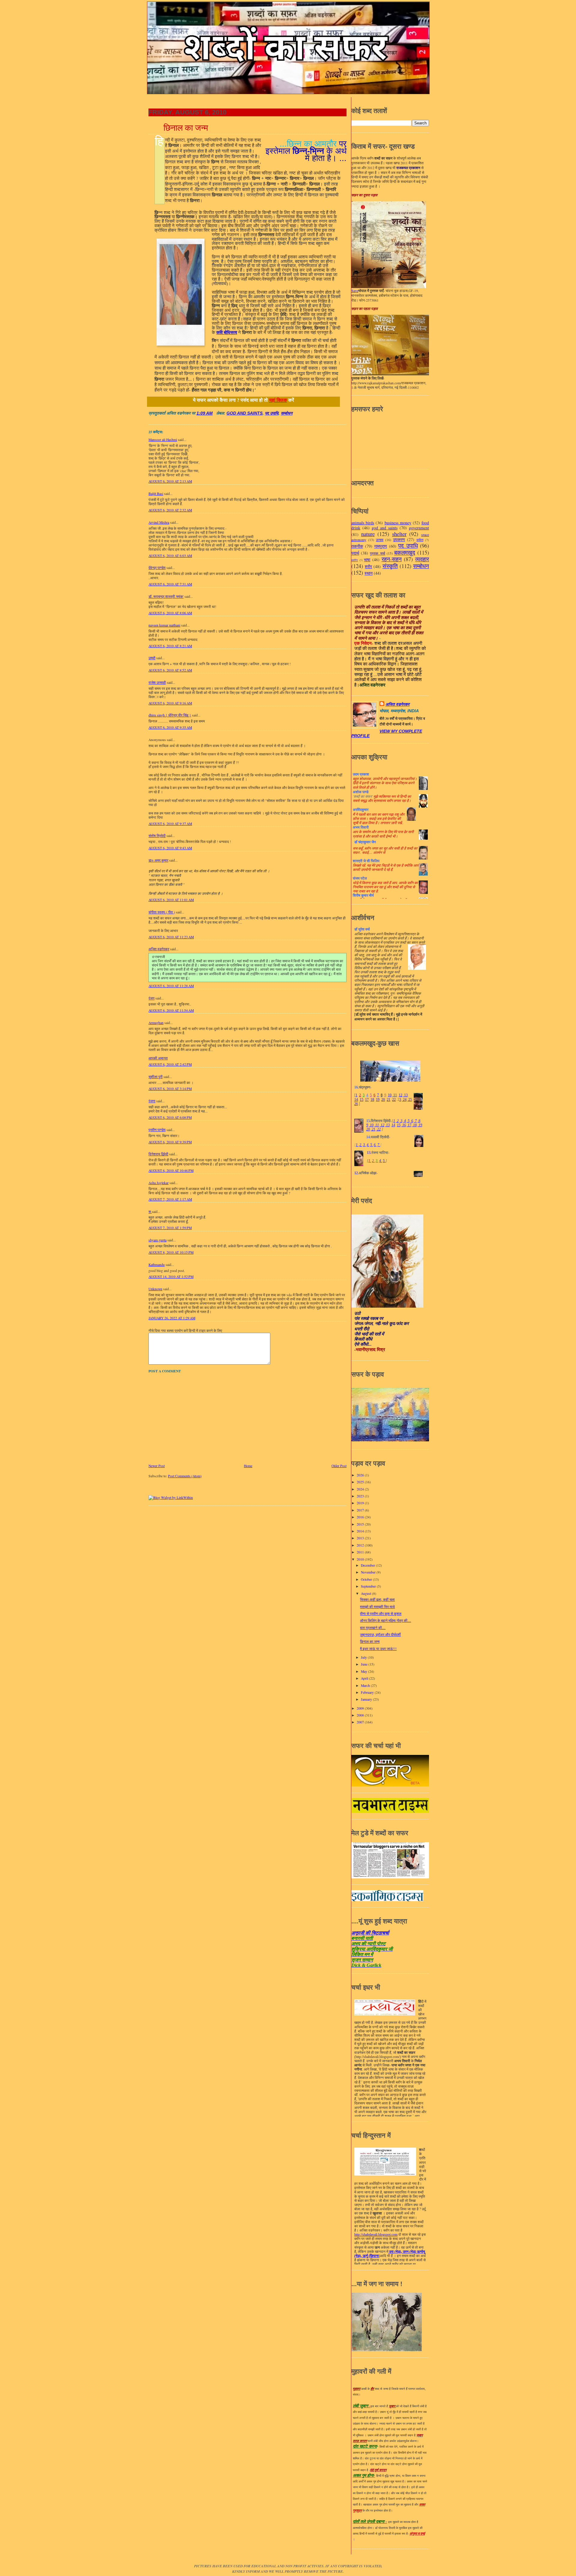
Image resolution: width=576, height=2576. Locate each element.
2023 (361, 1496)
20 (383, 1100)
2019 (361, 1503)
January (367, 1699)
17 (367, 1100)
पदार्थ (355, 553)
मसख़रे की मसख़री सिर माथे (377, 1607)
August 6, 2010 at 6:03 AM (170, 556)
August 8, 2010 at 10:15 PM (171, 1252)
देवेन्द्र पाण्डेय (157, 568)
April (365, 1678)
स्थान (369, 573)
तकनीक (357, 546)
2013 (361, 1538)
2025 (361, 1482)
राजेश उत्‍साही (157, 682)
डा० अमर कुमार (158, 860)
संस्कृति (390, 566)
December (368, 1565)
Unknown (155, 1289)
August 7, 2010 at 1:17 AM (170, 1199)
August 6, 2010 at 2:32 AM (170, 510)
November (369, 1572)
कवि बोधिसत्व (227, 332)
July (364, 1657)
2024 (361, 1489)
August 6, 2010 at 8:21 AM (170, 646)
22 (394, 1100)
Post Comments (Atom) (185, 1476)
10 (390, 1095)
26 (356, 1104)
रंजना (152, 1101)
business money (398, 523)
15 (361, 1100)
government (419, 528)
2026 (361, 1475)
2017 (361, 1510)
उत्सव (380, 540)
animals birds (363, 523)
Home (248, 1466)
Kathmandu (157, 1265)
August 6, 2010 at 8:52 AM (170, 670)
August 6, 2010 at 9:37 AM (170, 824)
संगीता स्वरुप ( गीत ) (162, 912)
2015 (361, 1524)
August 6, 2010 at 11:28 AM (171, 986)
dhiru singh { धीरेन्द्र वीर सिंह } (170, 715)
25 (410, 1100)
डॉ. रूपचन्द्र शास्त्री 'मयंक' (166, 596)
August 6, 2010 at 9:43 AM (170, 848)
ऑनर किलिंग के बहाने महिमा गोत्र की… (385, 1620)
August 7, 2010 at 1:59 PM (170, 1228)
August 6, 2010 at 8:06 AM (170, 613)
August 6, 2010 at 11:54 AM (171, 1010)
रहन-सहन (392, 559)
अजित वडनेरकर (159, 949)
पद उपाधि (272, 413)
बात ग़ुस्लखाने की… (373, 1628)
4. (368, 1145)
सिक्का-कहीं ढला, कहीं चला (377, 1599)
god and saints (244, 413)
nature (368, 534)
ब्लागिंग (355, 560)
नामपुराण (381, 546)
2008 (361, 1715)
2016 (361, 1517)
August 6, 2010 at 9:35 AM (170, 727)
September (369, 1586)
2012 (361, 1545)
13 (405, 1095)
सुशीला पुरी (156, 1077)
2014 (361, 1531)
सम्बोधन (287, 413)
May (364, 1671)
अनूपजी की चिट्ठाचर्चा (370, 1933)
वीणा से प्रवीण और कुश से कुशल (381, 1614)
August (366, 1593)
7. (379, 1145)
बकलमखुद (405, 552)
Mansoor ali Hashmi (163, 440)
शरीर (368, 566)
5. (372, 1145)
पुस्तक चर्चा (377, 553)
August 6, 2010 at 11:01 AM (171, 900)
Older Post (339, 1466)
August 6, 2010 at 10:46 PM (171, 1170)
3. (364, 1145)
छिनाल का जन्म (186, 128)
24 (404, 1100)
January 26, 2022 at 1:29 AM (172, 1318)
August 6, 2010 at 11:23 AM (171, 937)
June (365, 1664)
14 (356, 1100)
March (366, 1686)
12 (400, 1095)
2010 (361, 1559)
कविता (420, 540)
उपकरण (399, 539)
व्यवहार (422, 559)
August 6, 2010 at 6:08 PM (170, 1117)
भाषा (367, 560)
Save (355, 291)
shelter (399, 534)
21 (388, 1100)
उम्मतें (152, 658)
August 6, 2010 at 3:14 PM (170, 1089)
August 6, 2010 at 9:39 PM (170, 1142)
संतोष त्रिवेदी (157, 836)
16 (404, 1125)
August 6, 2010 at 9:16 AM (170, 703)
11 (395, 1095)
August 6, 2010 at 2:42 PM (170, 1064)
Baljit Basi (156, 494)
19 (378, 1100)
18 (372, 1100)
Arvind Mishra (159, 522)
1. (357, 1145)
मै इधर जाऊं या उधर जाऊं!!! (378, 1649)
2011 (361, 1552)
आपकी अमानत (158, 1058)
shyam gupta (157, 1240)
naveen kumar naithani (164, 625)
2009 (361, 1708)
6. (375, 1145)
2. (361, 1145)
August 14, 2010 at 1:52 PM (171, 1277)
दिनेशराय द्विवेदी (158, 1154)
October (367, 1579)
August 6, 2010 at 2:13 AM (170, 481)
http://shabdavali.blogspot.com (376, 2235)
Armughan (156, 1023)
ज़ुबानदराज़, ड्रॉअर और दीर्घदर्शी (380, 1635)
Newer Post (157, 1466)
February (368, 1692)
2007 (361, 1722)
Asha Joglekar (159, 1183)
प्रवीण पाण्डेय (157, 1130)
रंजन (151, 998)
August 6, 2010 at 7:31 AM (170, 584)
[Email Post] (215, 413)
